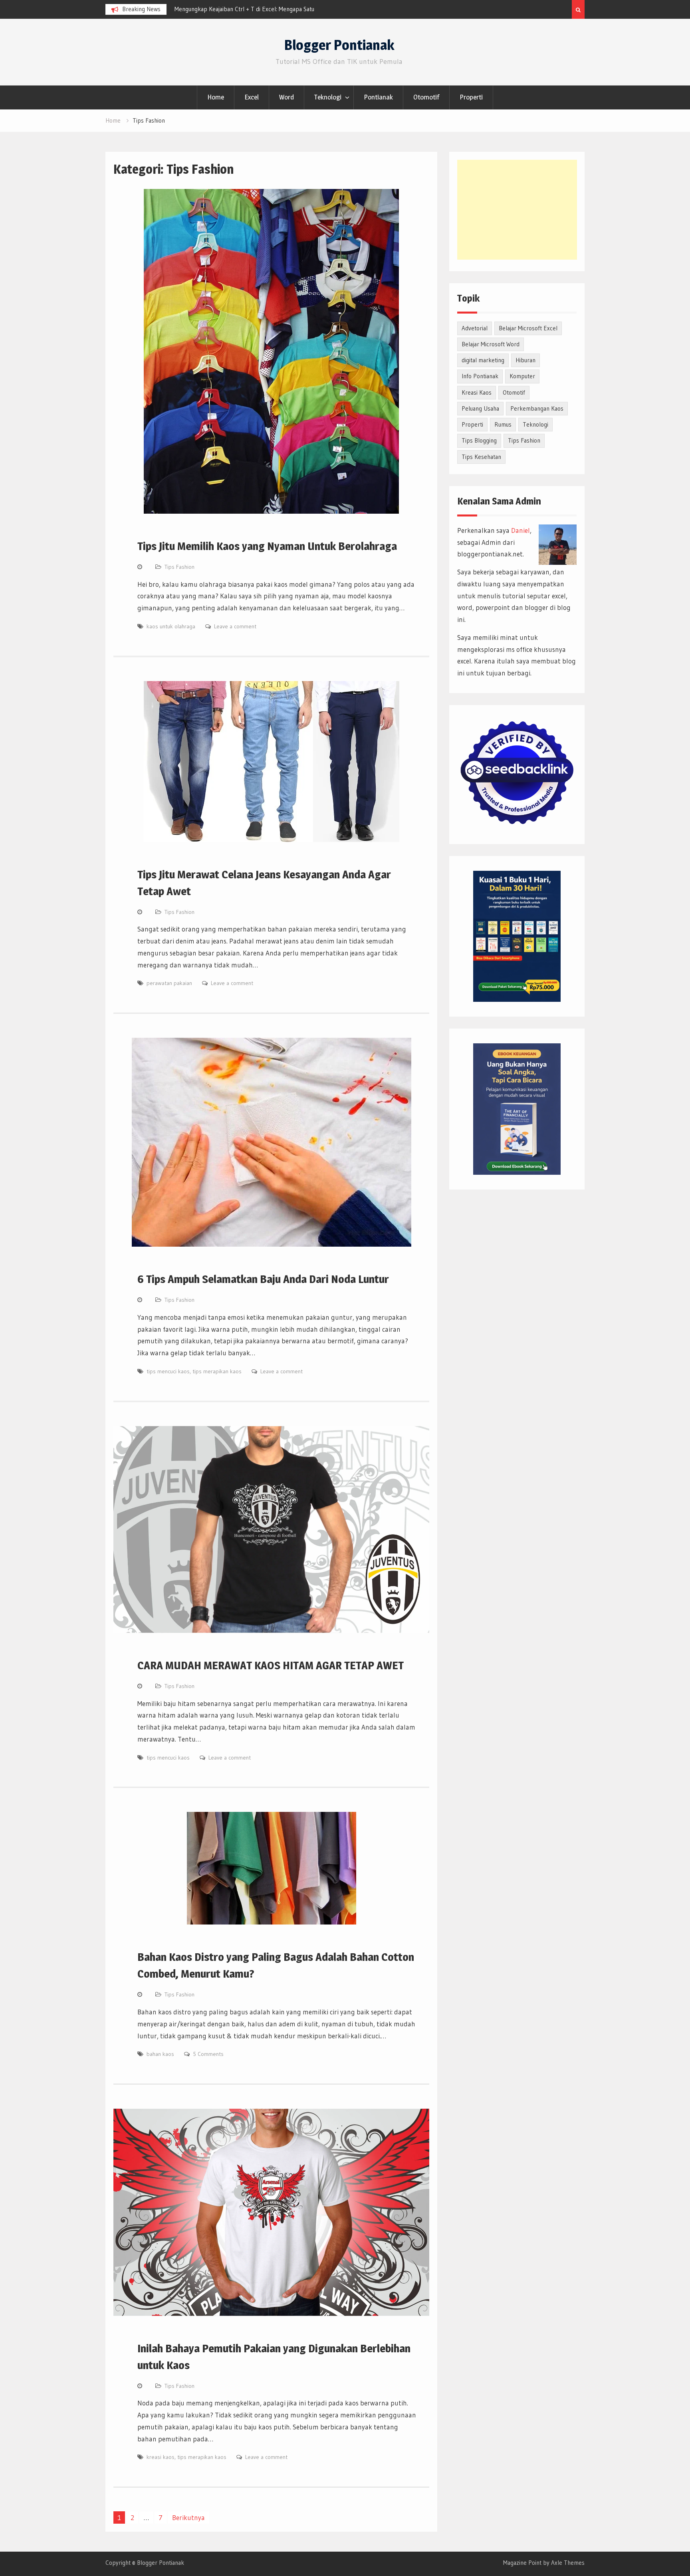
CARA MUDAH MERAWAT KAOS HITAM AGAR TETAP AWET (271, 1665)
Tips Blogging (479, 440)
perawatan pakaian (169, 983)
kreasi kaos (161, 2457)
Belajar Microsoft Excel (528, 328)
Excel (252, 97)
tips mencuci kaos (168, 1371)
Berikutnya (188, 2517)
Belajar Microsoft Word (491, 344)
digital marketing (483, 360)
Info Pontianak (480, 376)
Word (287, 97)
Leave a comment (235, 626)
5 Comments (208, 2054)
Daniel (520, 530)
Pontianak (378, 97)
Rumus (503, 424)
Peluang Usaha (480, 408)
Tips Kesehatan (481, 457)
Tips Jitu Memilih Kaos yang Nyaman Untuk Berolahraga (267, 546)
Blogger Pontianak (339, 45)
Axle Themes (568, 2563)
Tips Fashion (179, 567)
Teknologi (328, 97)
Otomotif (426, 97)
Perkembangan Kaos (537, 408)
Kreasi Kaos (477, 392)
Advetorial (475, 328)
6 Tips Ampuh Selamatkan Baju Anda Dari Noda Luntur (263, 1279)
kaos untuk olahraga (171, 626)
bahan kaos (160, 2054)
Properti (471, 97)
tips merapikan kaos (217, 1371)
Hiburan (525, 360)
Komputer (522, 376)
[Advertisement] (517, 210)
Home (216, 97)
